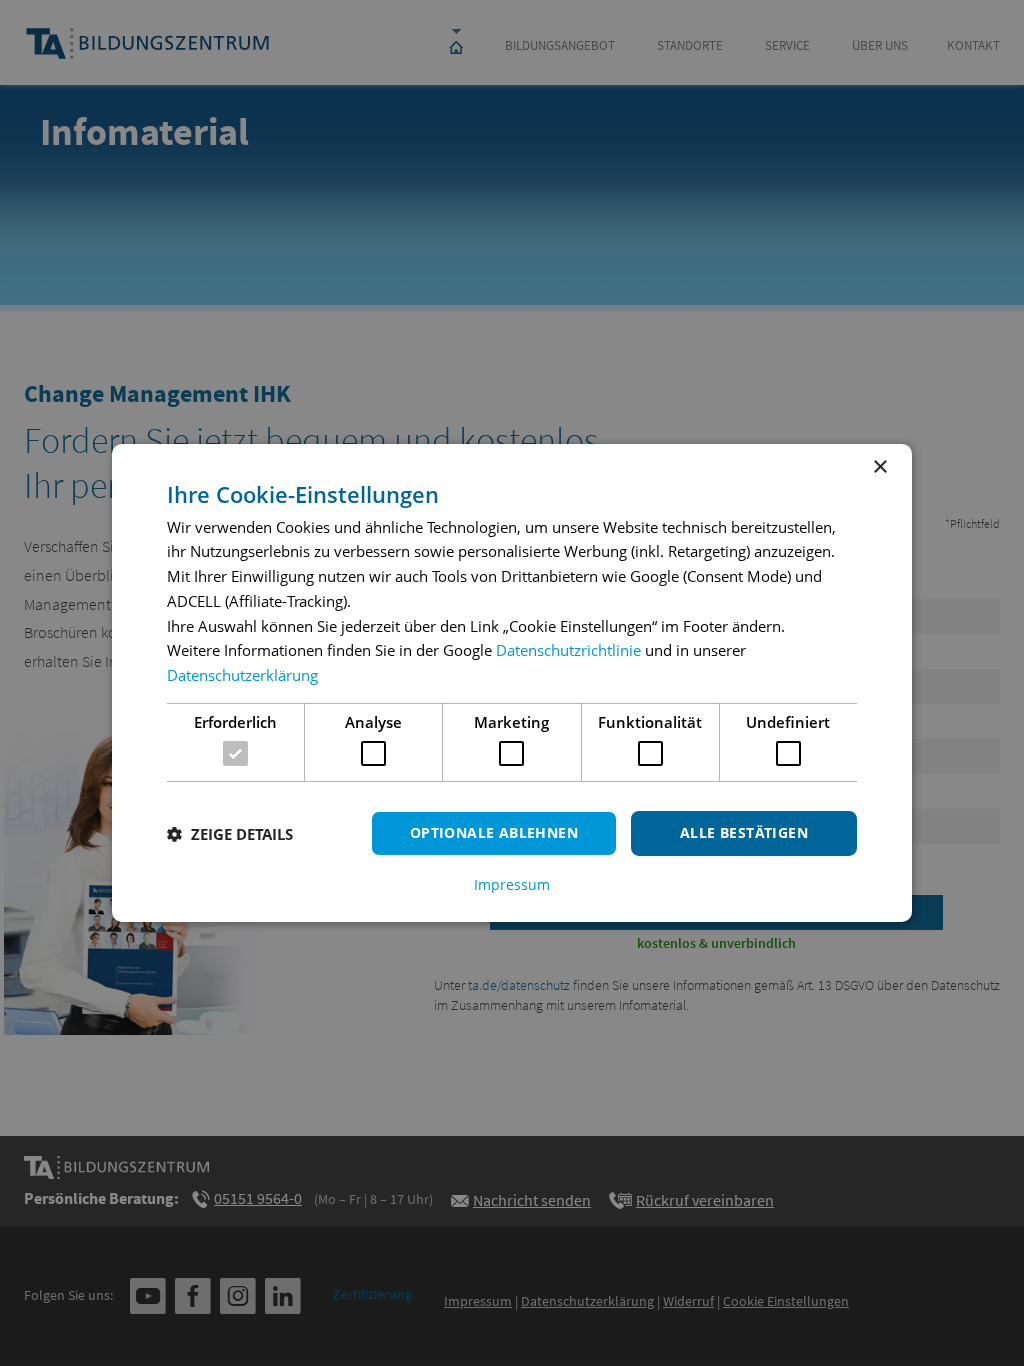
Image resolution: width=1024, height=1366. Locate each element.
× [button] (879, 467)
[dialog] (512, 683)
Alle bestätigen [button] (744, 832)
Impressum (512, 885)
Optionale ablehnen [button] (494, 832)
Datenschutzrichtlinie (568, 650)
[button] (230, 834)
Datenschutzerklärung (242, 675)
